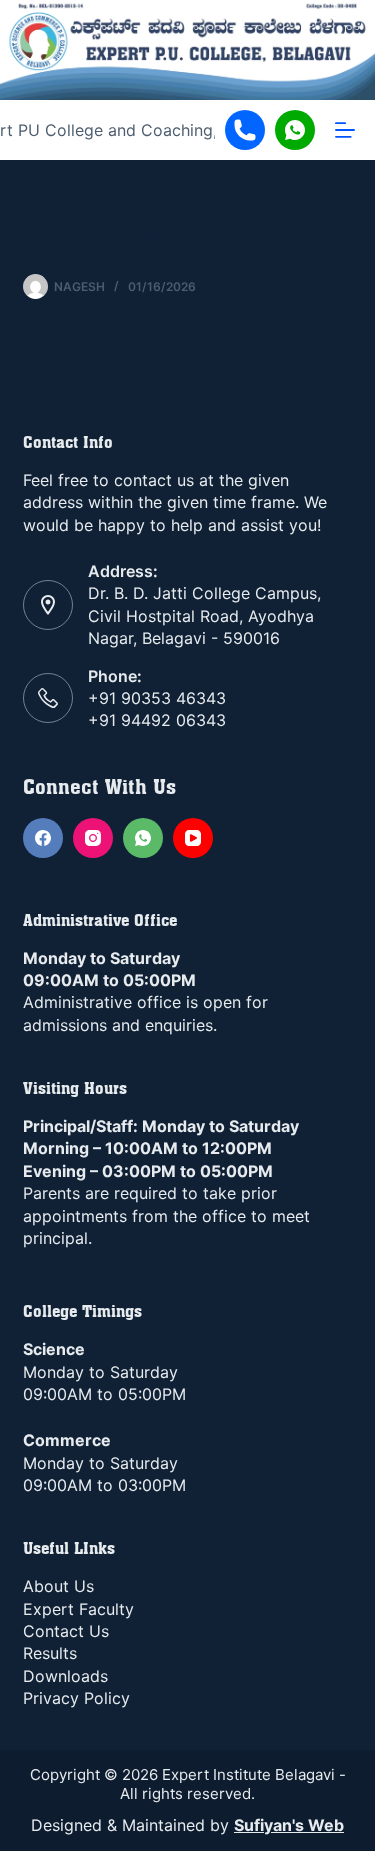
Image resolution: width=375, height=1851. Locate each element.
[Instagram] (93, 838)
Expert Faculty (78, 1609)
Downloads (65, 1676)
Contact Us (66, 1631)
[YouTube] (193, 838)
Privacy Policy (76, 1698)
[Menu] (345, 130)
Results (50, 1653)
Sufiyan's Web (289, 1825)
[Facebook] (43, 838)
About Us (58, 1586)
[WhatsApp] (143, 838)
